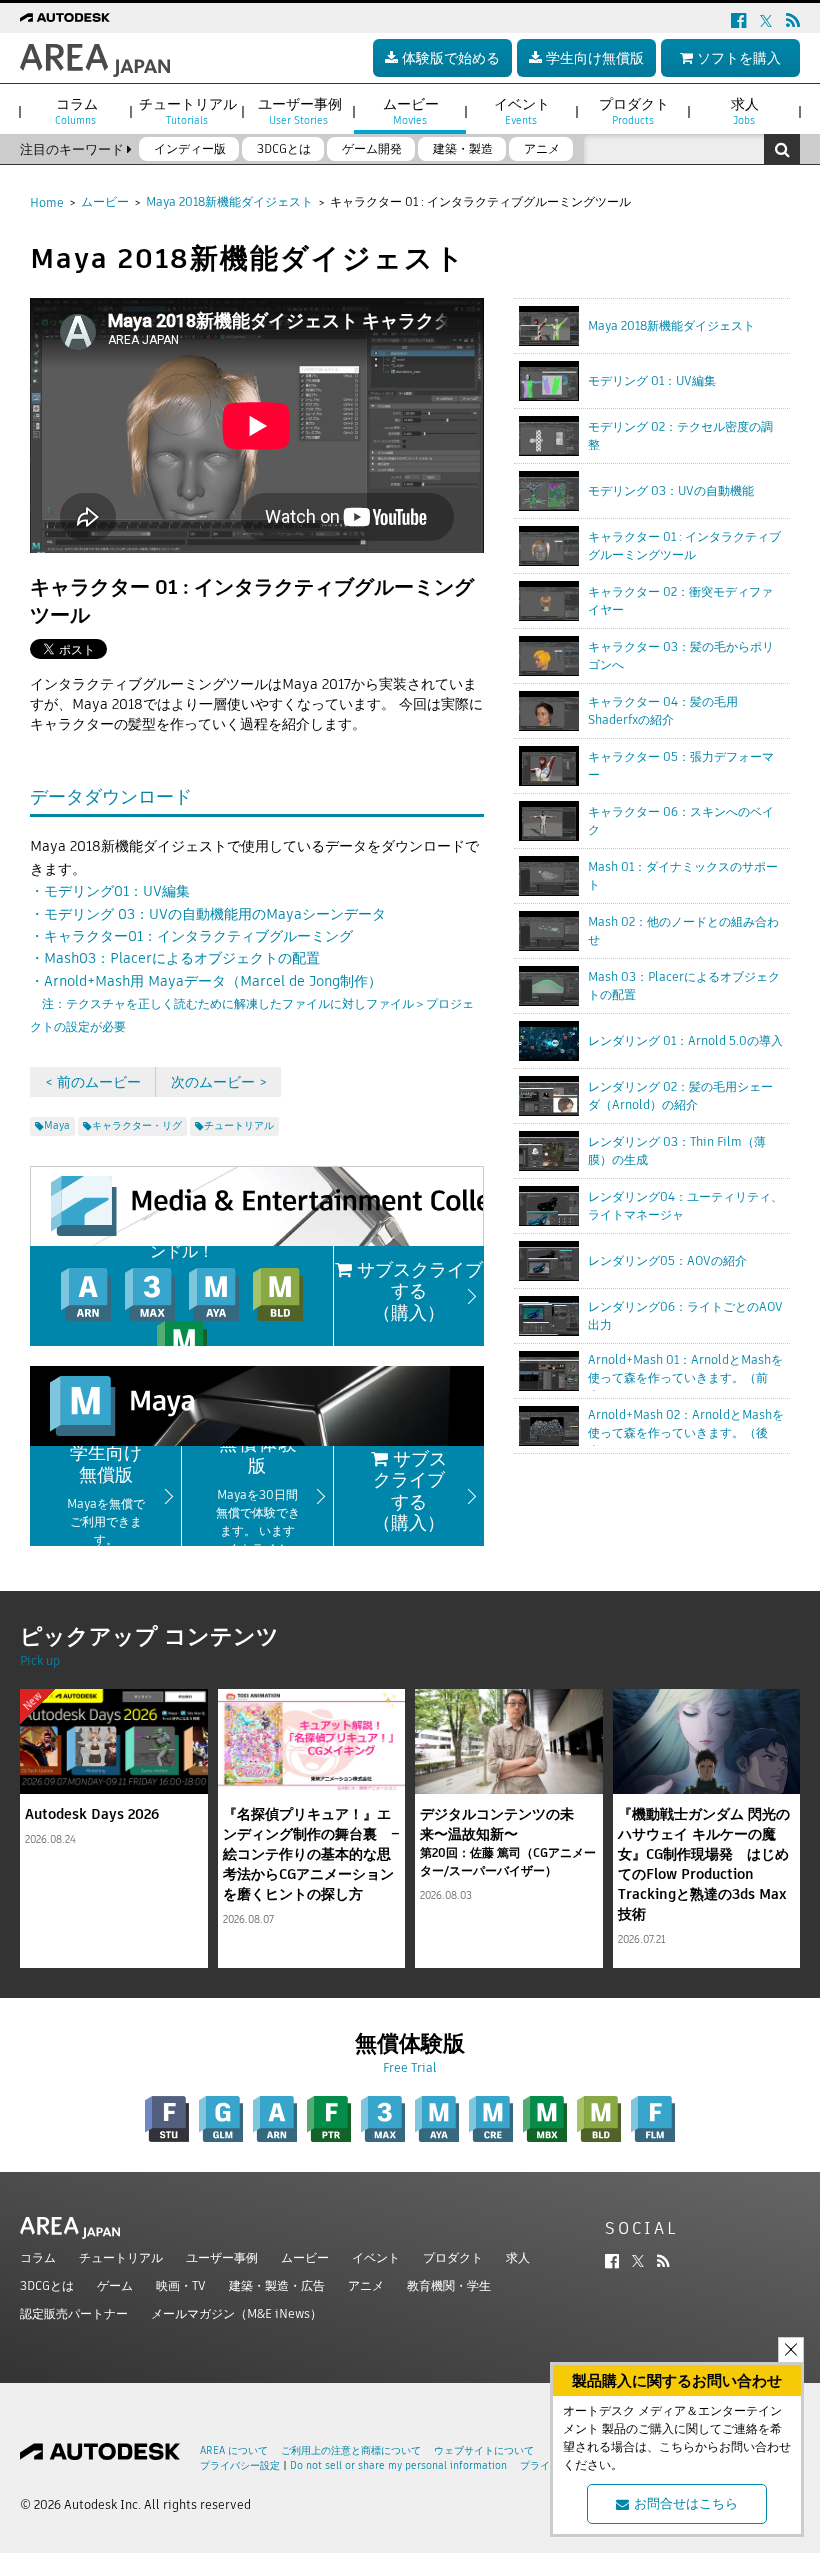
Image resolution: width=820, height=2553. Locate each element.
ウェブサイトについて (484, 2450)
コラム (38, 2257)
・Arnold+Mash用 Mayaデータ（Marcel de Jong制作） (252, 1003)
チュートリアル (121, 2257)
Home (47, 202)
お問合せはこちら (686, 2503)
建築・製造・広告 (277, 2285)
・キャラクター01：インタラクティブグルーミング (191, 936)
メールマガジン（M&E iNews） (236, 2313)
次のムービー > (219, 1082)
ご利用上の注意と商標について (351, 2450)
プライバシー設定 (240, 2465)
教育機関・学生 (449, 2285)
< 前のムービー (93, 1082)
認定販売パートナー (74, 2313)
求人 (518, 2257)
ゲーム (115, 2285)
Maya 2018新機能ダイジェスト (229, 201)
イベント (376, 2257)
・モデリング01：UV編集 (110, 891)
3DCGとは (47, 2285)
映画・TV (181, 2285)
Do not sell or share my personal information (398, 2465)
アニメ (366, 2285)
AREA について (234, 2450)
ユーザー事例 (222, 2257)
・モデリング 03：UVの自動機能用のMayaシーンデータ (208, 914)
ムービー (105, 201)
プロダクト (453, 2257)
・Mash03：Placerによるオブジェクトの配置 (175, 958)
